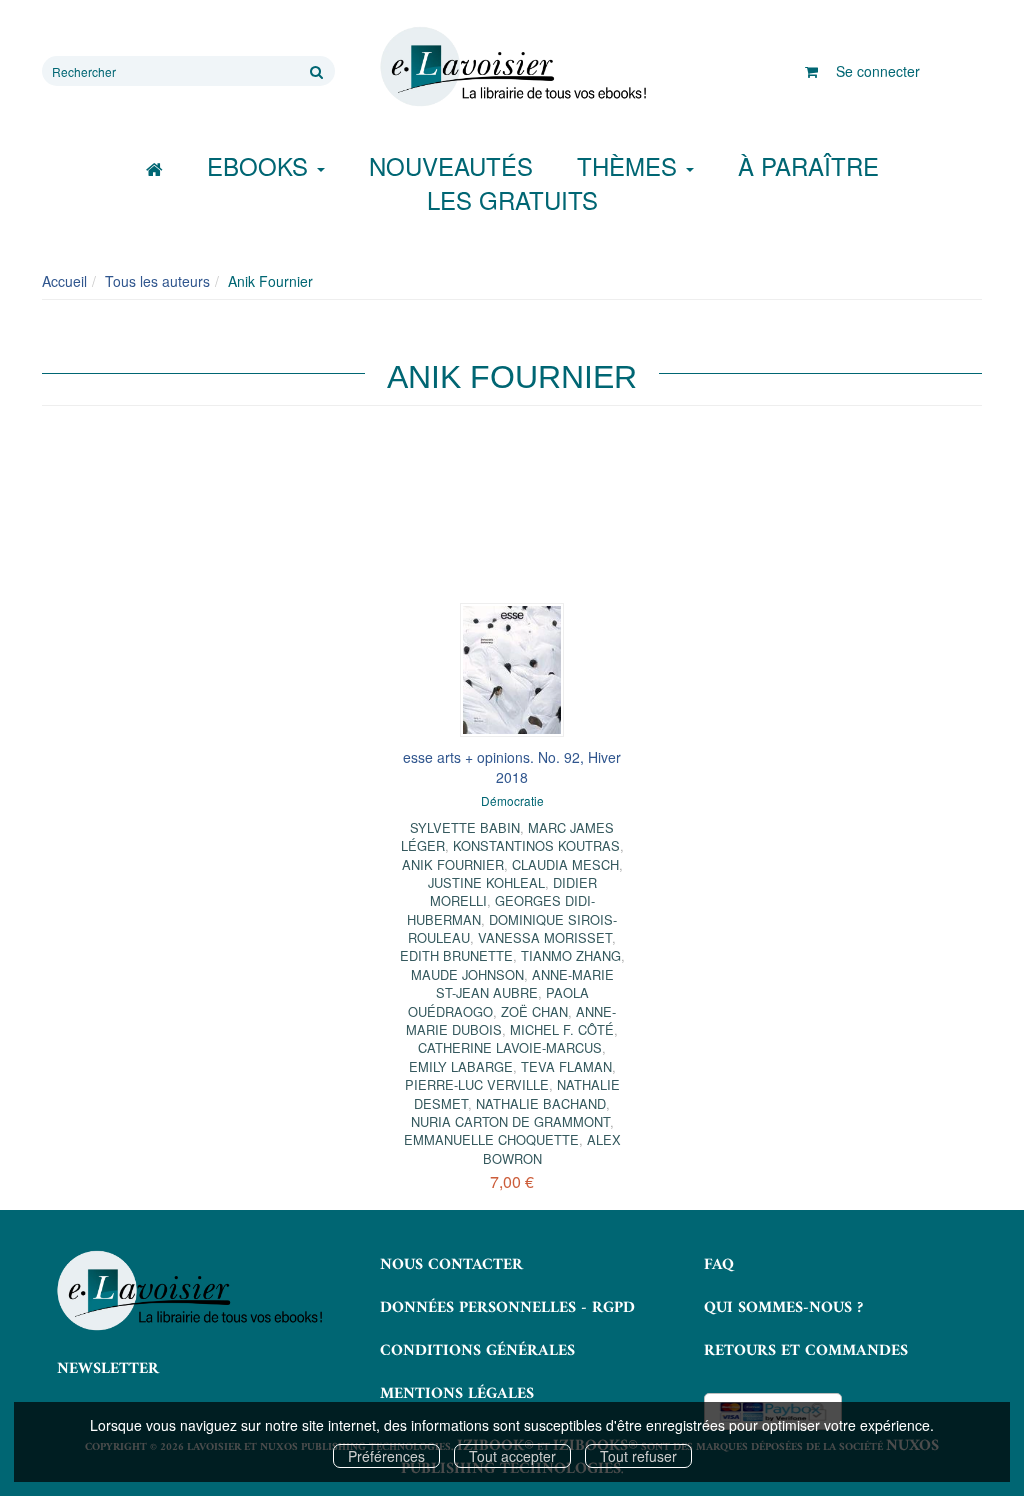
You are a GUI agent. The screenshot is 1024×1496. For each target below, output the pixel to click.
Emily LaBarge (461, 1066)
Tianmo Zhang (571, 955)
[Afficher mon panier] (811, 71)
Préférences (386, 1456)
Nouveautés (451, 165)
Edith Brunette (456, 955)
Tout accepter (512, 1456)
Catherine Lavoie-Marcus (510, 1047)
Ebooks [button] (261, 165)
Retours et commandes (806, 1351)
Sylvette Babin (465, 827)
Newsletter (108, 1369)
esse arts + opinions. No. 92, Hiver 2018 (512, 767)
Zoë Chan (534, 1011)
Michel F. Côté (562, 1029)
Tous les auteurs (157, 281)
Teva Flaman (566, 1066)
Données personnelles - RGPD (507, 1308)
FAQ (719, 1265)
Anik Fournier (453, 864)
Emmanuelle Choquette (491, 1139)
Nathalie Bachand (541, 1103)
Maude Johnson (467, 974)
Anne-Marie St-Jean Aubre (525, 983)
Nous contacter (451, 1265)
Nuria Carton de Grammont (510, 1121)
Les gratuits (512, 199)
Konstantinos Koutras (536, 845)
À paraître (808, 165)
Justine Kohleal (486, 882)
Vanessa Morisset (545, 937)
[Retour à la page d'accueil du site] (511, 67)
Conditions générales (477, 1351)
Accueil (64, 281)
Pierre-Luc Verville (477, 1084)
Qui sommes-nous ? (783, 1308)
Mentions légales (457, 1394)
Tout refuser (638, 1456)
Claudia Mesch (565, 864)
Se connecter (878, 71)
